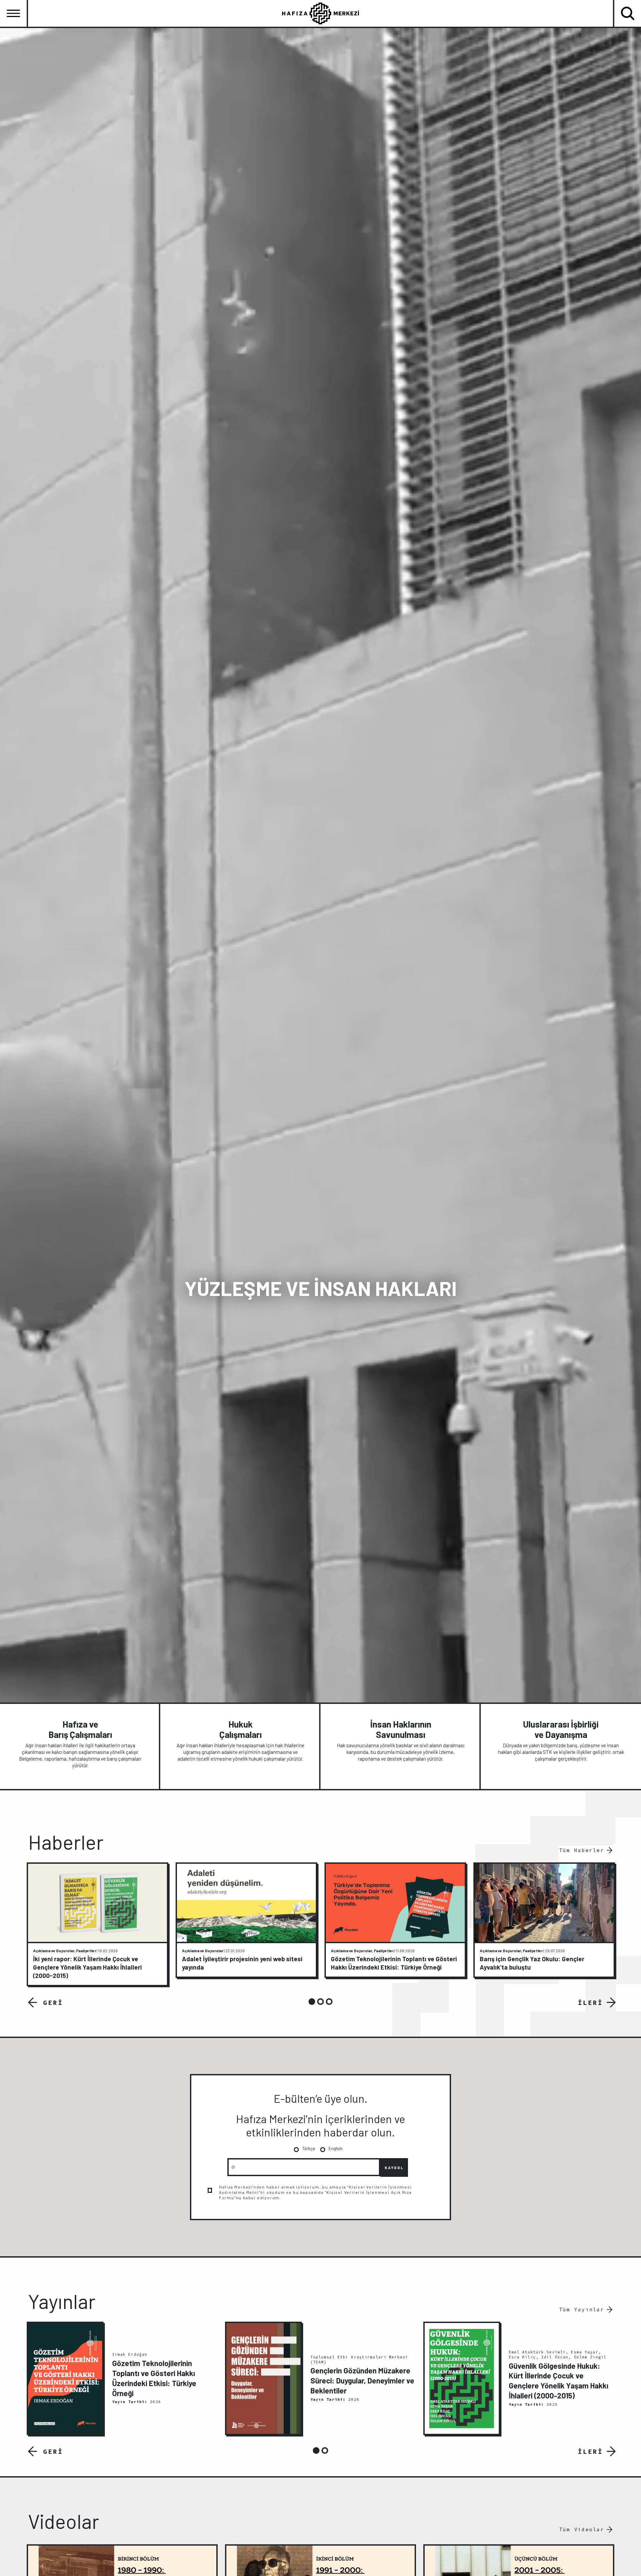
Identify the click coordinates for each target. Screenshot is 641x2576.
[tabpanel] (97, 1924)
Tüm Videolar (582, 2529)
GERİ (53, 2002)
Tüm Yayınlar (582, 2309)
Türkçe (309, 2148)
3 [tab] (329, 2002)
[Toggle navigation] (13, 13)
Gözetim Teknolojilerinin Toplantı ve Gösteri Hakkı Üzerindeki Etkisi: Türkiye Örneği (154, 2378)
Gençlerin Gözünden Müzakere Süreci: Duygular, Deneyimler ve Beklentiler (362, 2380)
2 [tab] (320, 2002)
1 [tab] (312, 2002)
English (336, 2148)
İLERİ (590, 2002)
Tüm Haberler (582, 1850)
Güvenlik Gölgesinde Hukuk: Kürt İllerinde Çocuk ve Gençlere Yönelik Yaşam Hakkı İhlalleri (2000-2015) (559, 2381)
